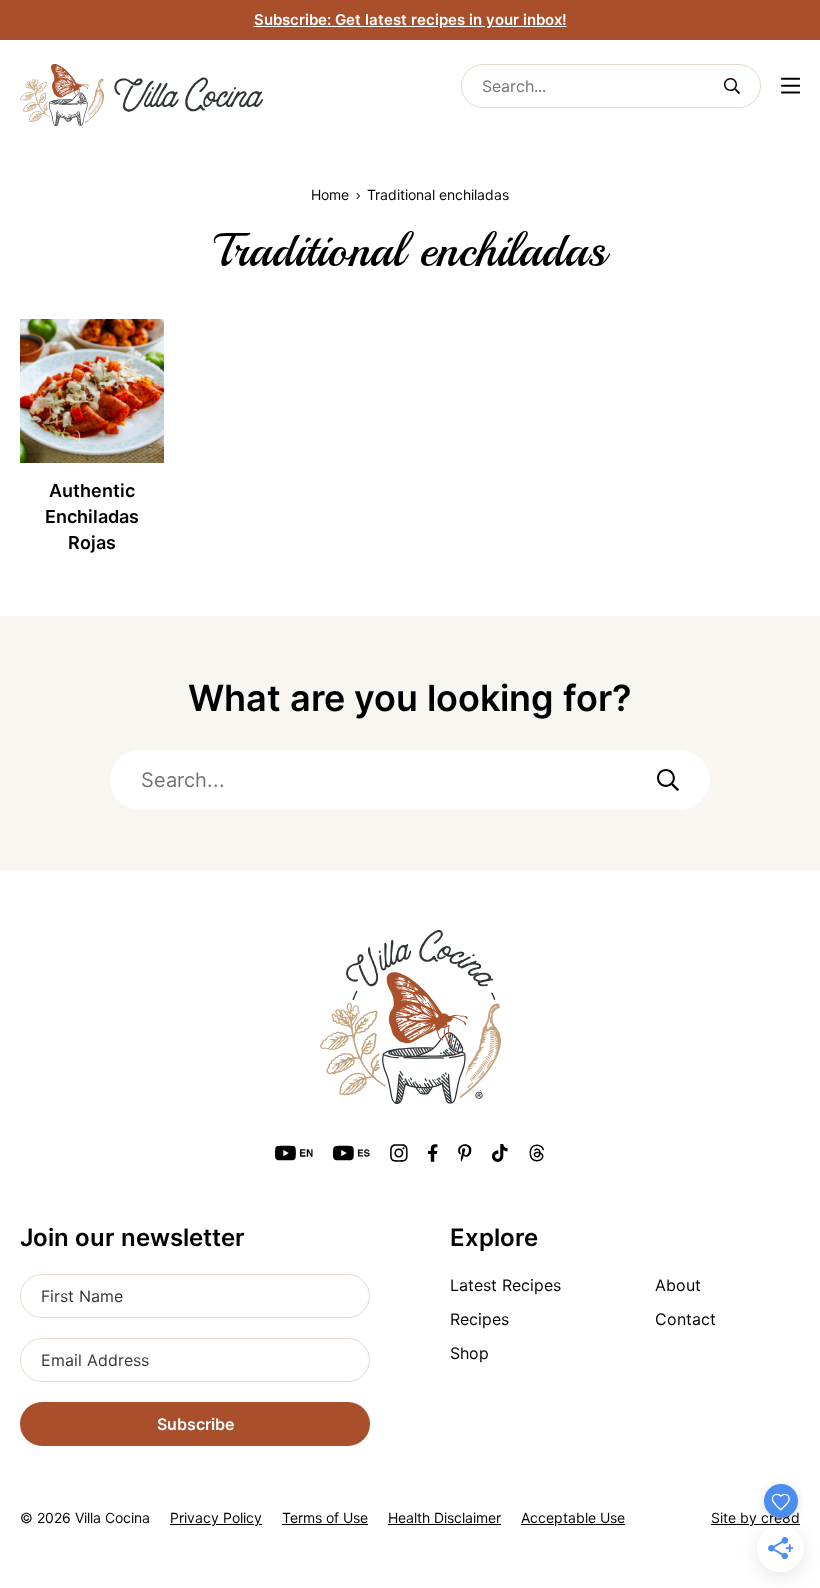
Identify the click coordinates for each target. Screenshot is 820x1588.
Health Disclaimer (444, 1517)
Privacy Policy (216, 1517)
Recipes (479, 1319)
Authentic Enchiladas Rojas (92, 516)
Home (330, 194)
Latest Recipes (505, 1285)
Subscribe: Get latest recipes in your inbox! (410, 19)
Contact (685, 1319)
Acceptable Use (573, 1517)
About (678, 1285)
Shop (469, 1353)
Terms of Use (325, 1517)
